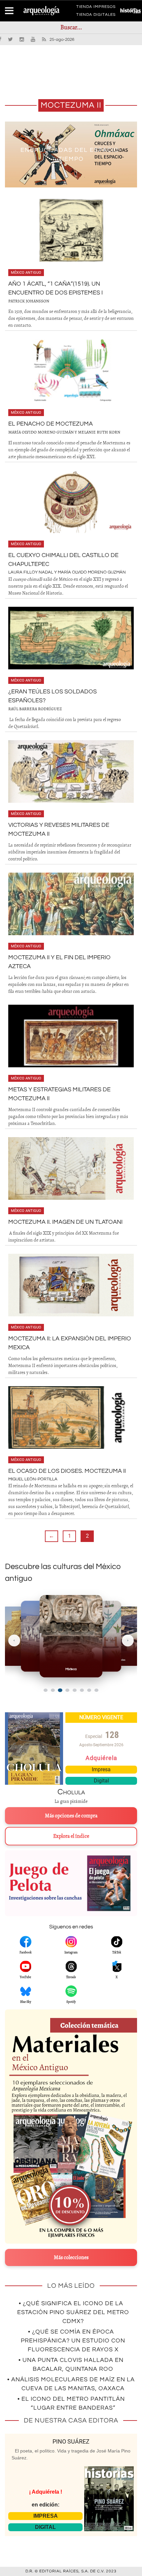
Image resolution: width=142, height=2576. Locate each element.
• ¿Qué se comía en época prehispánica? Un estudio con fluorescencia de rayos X (73, 2341)
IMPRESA (46, 2516)
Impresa (101, 1769)
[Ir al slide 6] (82, 1690)
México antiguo (26, 273)
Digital (101, 1781)
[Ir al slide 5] (75, 1690)
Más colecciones (71, 2257)
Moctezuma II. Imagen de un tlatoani (65, 1222)
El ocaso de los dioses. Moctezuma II (67, 1471)
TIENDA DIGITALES (96, 16)
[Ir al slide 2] (53, 1690)
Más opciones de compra (71, 1816)
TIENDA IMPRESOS (96, 8)
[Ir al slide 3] (60, 1690)
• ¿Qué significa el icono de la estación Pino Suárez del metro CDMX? (73, 2312)
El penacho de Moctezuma (51, 424)
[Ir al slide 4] (67, 1690)
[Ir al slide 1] (46, 1690)
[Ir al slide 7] (89, 1690)
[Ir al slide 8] (96, 1690)
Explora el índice (71, 1836)
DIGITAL (45, 2527)
